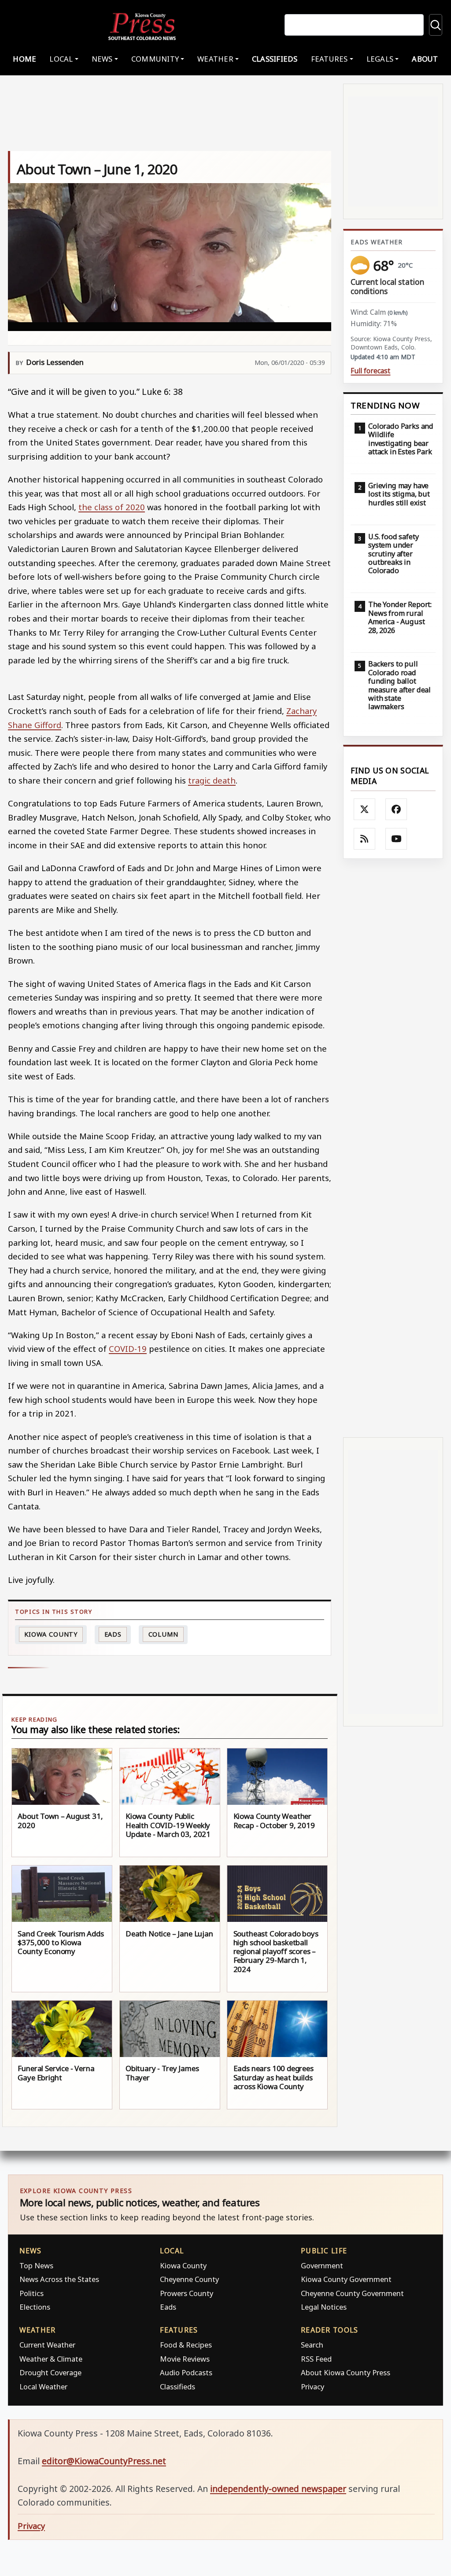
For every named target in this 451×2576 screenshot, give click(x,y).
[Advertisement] (393, 1148)
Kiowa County (51, 1634)
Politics (31, 2293)
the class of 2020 (112, 507)
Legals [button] (380, 59)
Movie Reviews (185, 2359)
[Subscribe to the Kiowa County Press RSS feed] (365, 839)
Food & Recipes (186, 2345)
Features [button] (329, 59)
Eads (113, 1634)
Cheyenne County (189, 2279)
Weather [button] (215, 59)
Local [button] (61, 59)
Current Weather (47, 2345)
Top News (36, 2265)
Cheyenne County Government (352, 2293)
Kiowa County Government (346, 2279)
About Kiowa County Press (346, 2372)
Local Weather (43, 2386)
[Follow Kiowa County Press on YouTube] (396, 839)
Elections (35, 2307)
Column (163, 1634)
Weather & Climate (51, 2359)
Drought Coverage (50, 2372)
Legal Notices (324, 2307)
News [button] (102, 59)
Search (312, 2345)
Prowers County (187, 2293)
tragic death (212, 780)
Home (24, 59)
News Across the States (59, 2279)
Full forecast (370, 371)
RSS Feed (316, 2359)
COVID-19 (128, 1349)
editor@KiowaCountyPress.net (104, 2461)
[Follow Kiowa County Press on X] (365, 810)
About (425, 59)
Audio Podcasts (186, 2372)
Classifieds (275, 59)
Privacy (312, 2386)
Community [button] (155, 59)
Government (322, 2265)
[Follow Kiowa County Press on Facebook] (396, 810)
